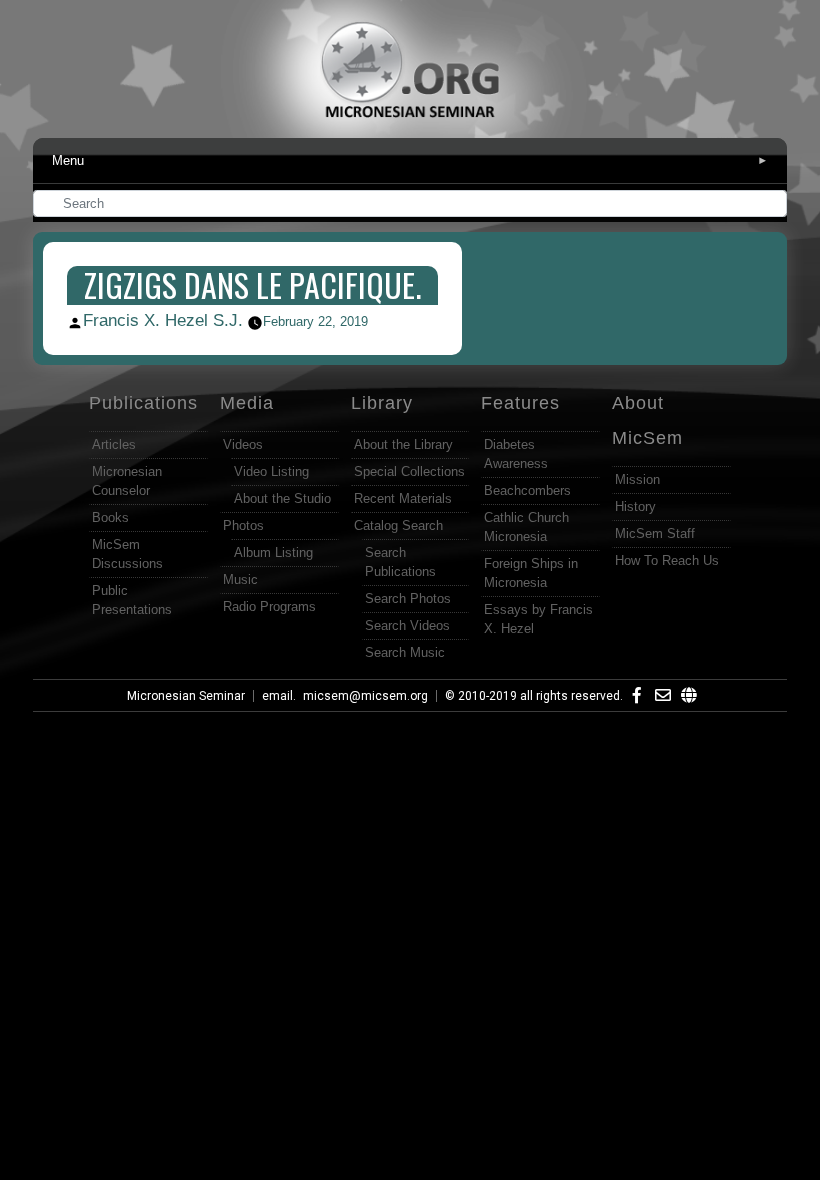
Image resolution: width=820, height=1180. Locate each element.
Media (247, 403)
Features (520, 403)
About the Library (403, 444)
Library (382, 403)
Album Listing (273, 552)
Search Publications (400, 562)
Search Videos (407, 625)
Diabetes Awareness (516, 454)
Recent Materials (403, 498)
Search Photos (408, 598)
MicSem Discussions (127, 554)
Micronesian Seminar (186, 696)
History (635, 506)
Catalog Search (398, 525)
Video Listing (271, 471)
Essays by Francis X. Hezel (538, 619)
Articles (114, 444)
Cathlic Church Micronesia (526, 527)
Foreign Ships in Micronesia (531, 573)
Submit (773, 205)
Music (240, 579)
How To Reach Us (667, 560)
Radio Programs (269, 606)
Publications (143, 403)
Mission (637, 479)
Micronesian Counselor (127, 481)
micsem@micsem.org (365, 696)
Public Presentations (132, 600)
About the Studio (282, 498)
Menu (410, 160)
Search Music (405, 652)
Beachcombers (527, 490)
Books (110, 517)
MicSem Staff (655, 533)
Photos (243, 525)
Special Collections (409, 471)
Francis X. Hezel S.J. (163, 320)
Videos (243, 444)
